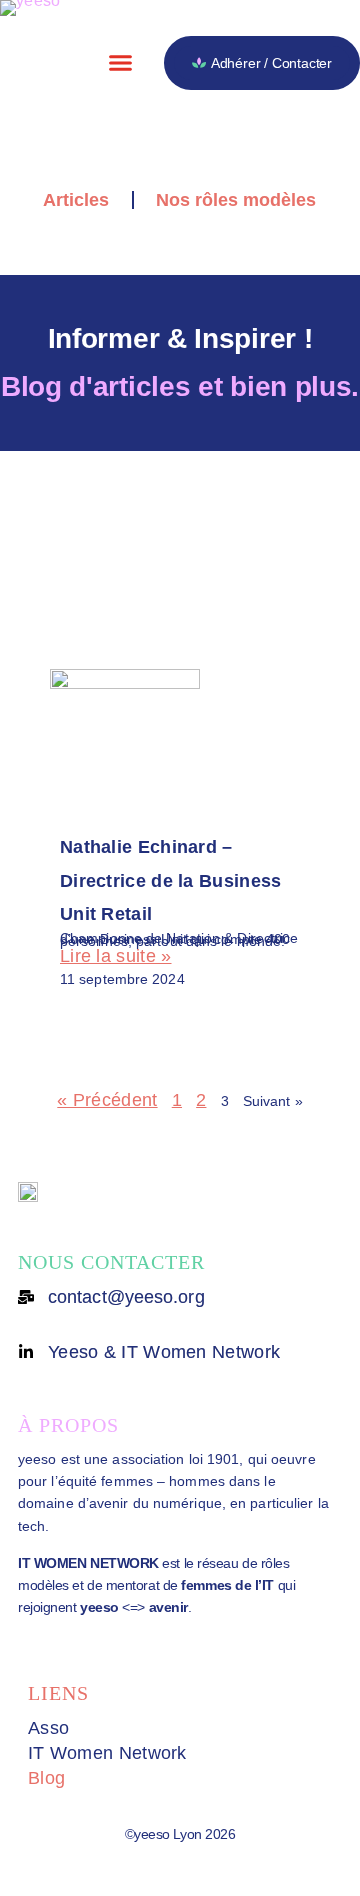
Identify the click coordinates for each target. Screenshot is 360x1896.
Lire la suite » (116, 956)
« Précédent (107, 1100)
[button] (120, 63)
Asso (48, 1728)
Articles (76, 200)
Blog (46, 1778)
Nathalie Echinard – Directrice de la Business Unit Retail (171, 880)
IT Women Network (107, 1753)
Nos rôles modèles (236, 200)
